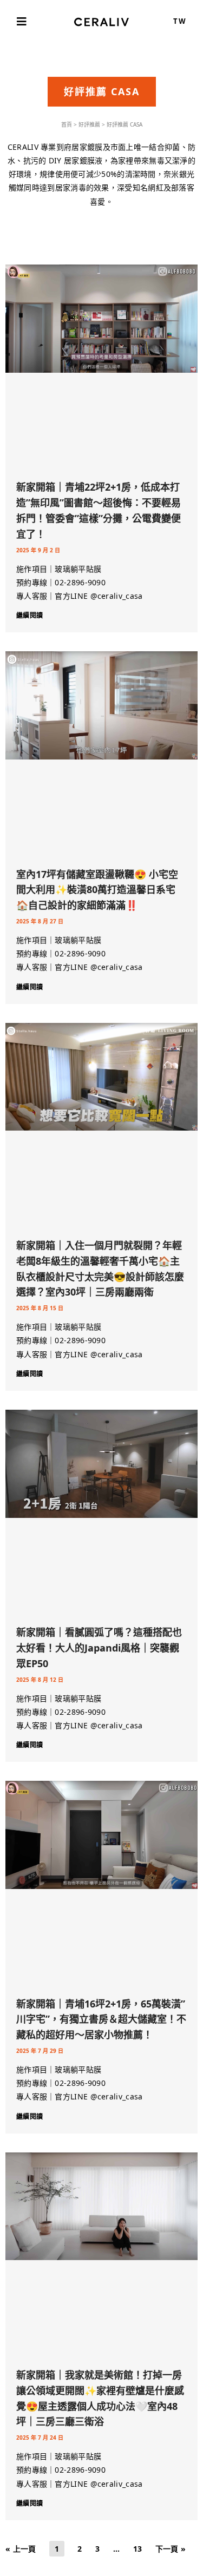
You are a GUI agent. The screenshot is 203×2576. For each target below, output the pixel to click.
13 (138, 2549)
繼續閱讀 (30, 615)
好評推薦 (89, 124)
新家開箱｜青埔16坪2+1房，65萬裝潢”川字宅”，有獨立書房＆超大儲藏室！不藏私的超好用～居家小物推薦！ (101, 2019)
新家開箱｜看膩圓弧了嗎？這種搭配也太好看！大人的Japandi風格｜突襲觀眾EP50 (99, 1648)
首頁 (67, 124)
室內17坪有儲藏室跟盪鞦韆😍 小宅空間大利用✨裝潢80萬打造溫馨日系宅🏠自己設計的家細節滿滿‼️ (97, 890)
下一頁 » (171, 2549)
